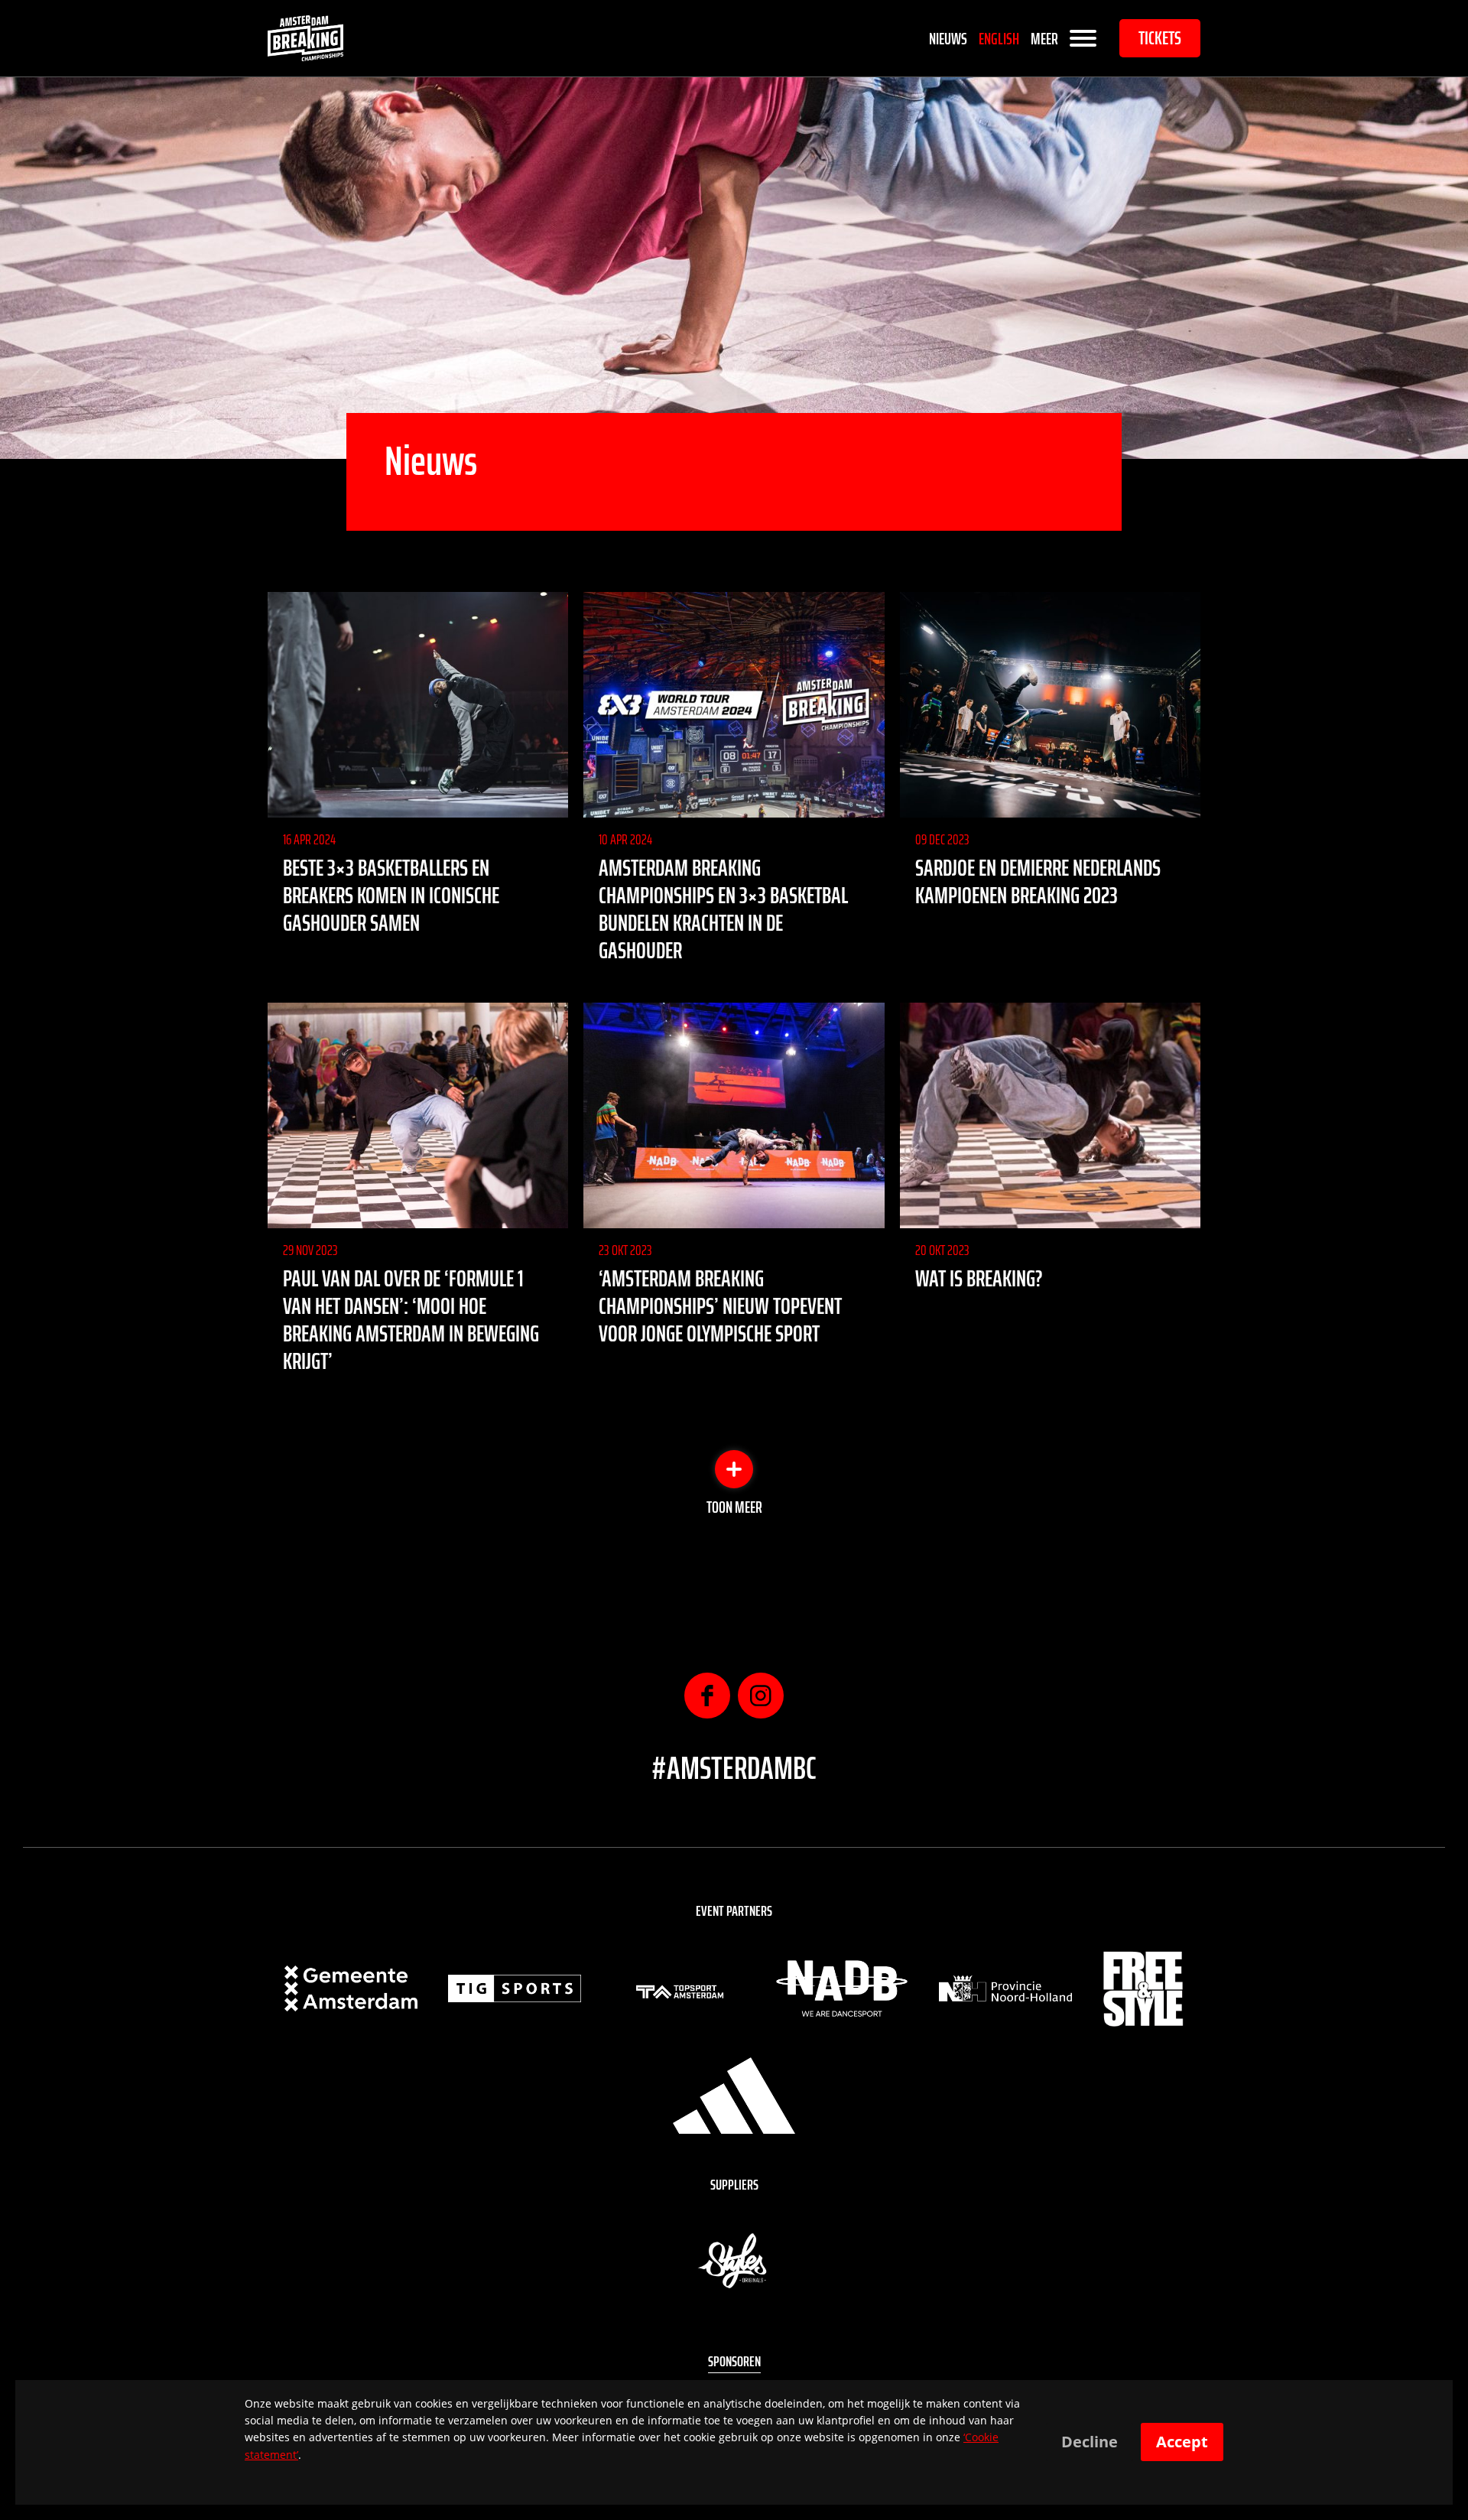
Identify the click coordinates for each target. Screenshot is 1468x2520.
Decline (1090, 2442)
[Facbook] (707, 1696)
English (999, 39)
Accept (1182, 2442)
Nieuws (948, 39)
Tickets (1160, 38)
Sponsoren (734, 2361)
